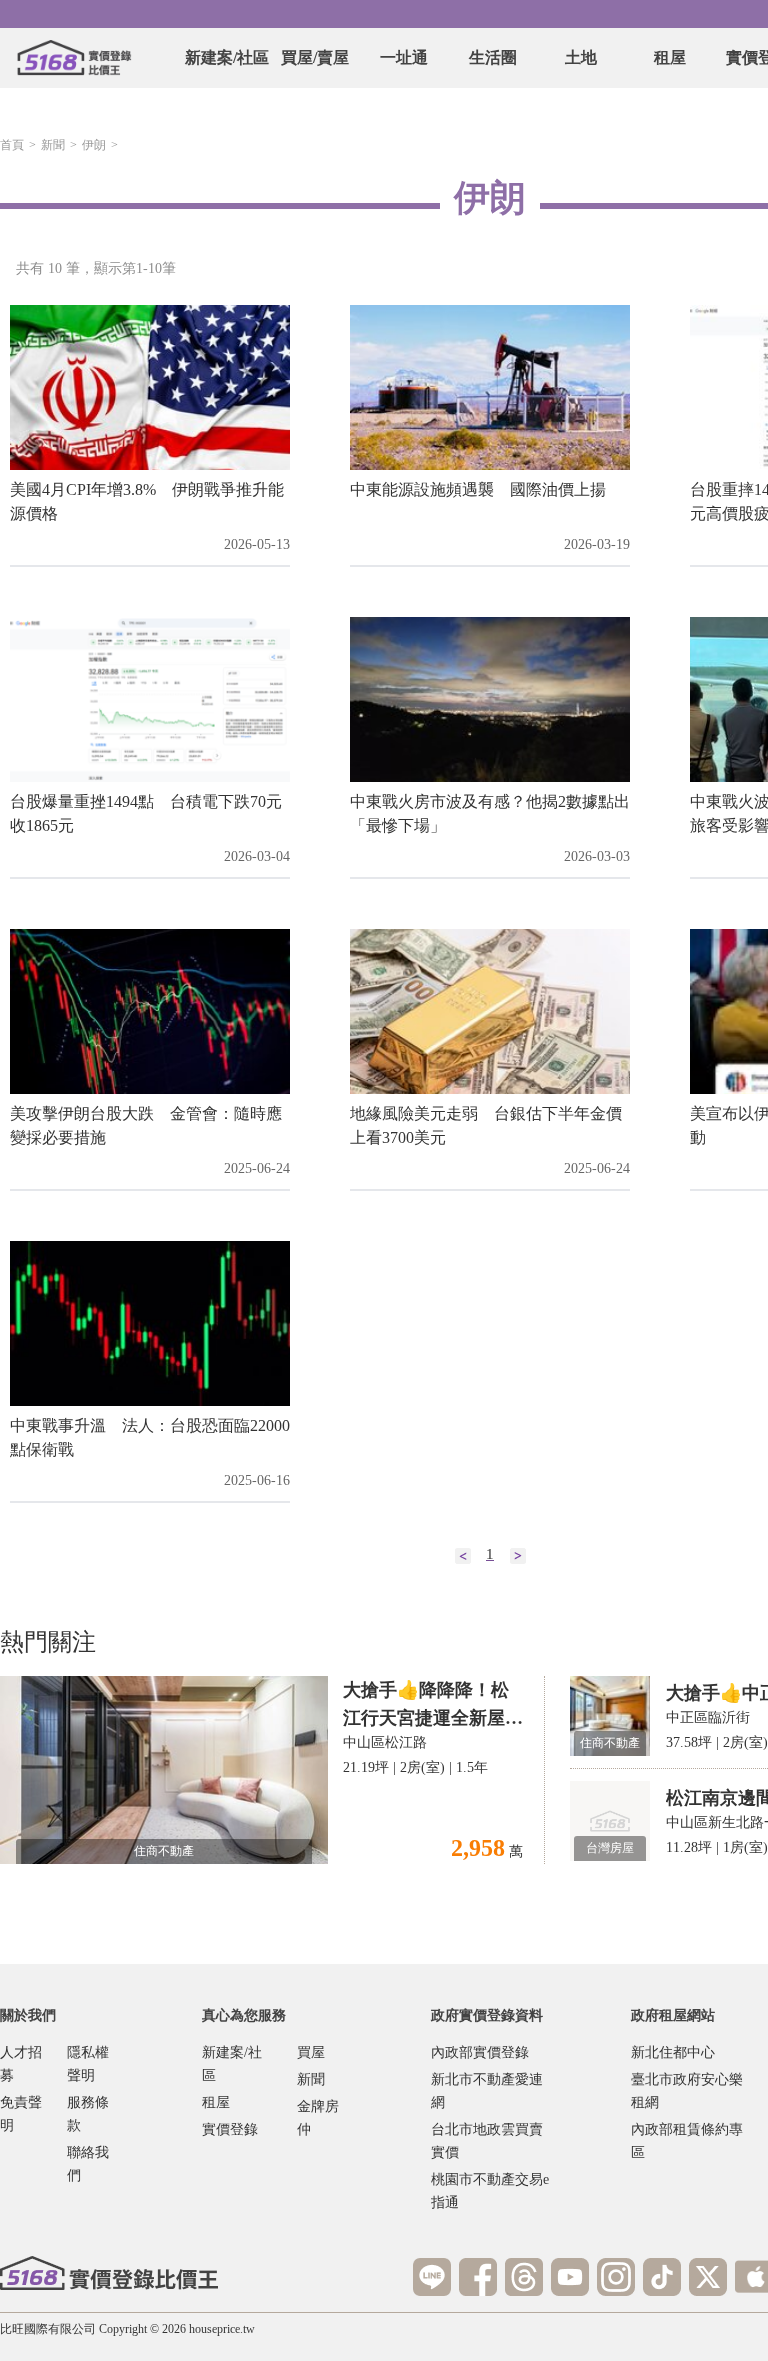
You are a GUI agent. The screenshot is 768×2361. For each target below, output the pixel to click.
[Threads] (524, 2277)
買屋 (311, 2052)
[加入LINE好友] (432, 2277)
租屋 (670, 57)
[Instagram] (616, 2277)
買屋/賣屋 (315, 57)
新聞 (53, 145)
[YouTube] (570, 2277)
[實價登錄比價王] (74, 58)
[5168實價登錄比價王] (109, 2273)
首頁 (12, 145)
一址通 (404, 57)
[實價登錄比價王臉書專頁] (478, 2277)
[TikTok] (662, 2277)
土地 (581, 57)
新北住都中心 (673, 2052)
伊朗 (94, 145)
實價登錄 (230, 2129)
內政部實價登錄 (480, 2052)
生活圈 (493, 57)
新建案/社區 (227, 57)
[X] (708, 2277)
